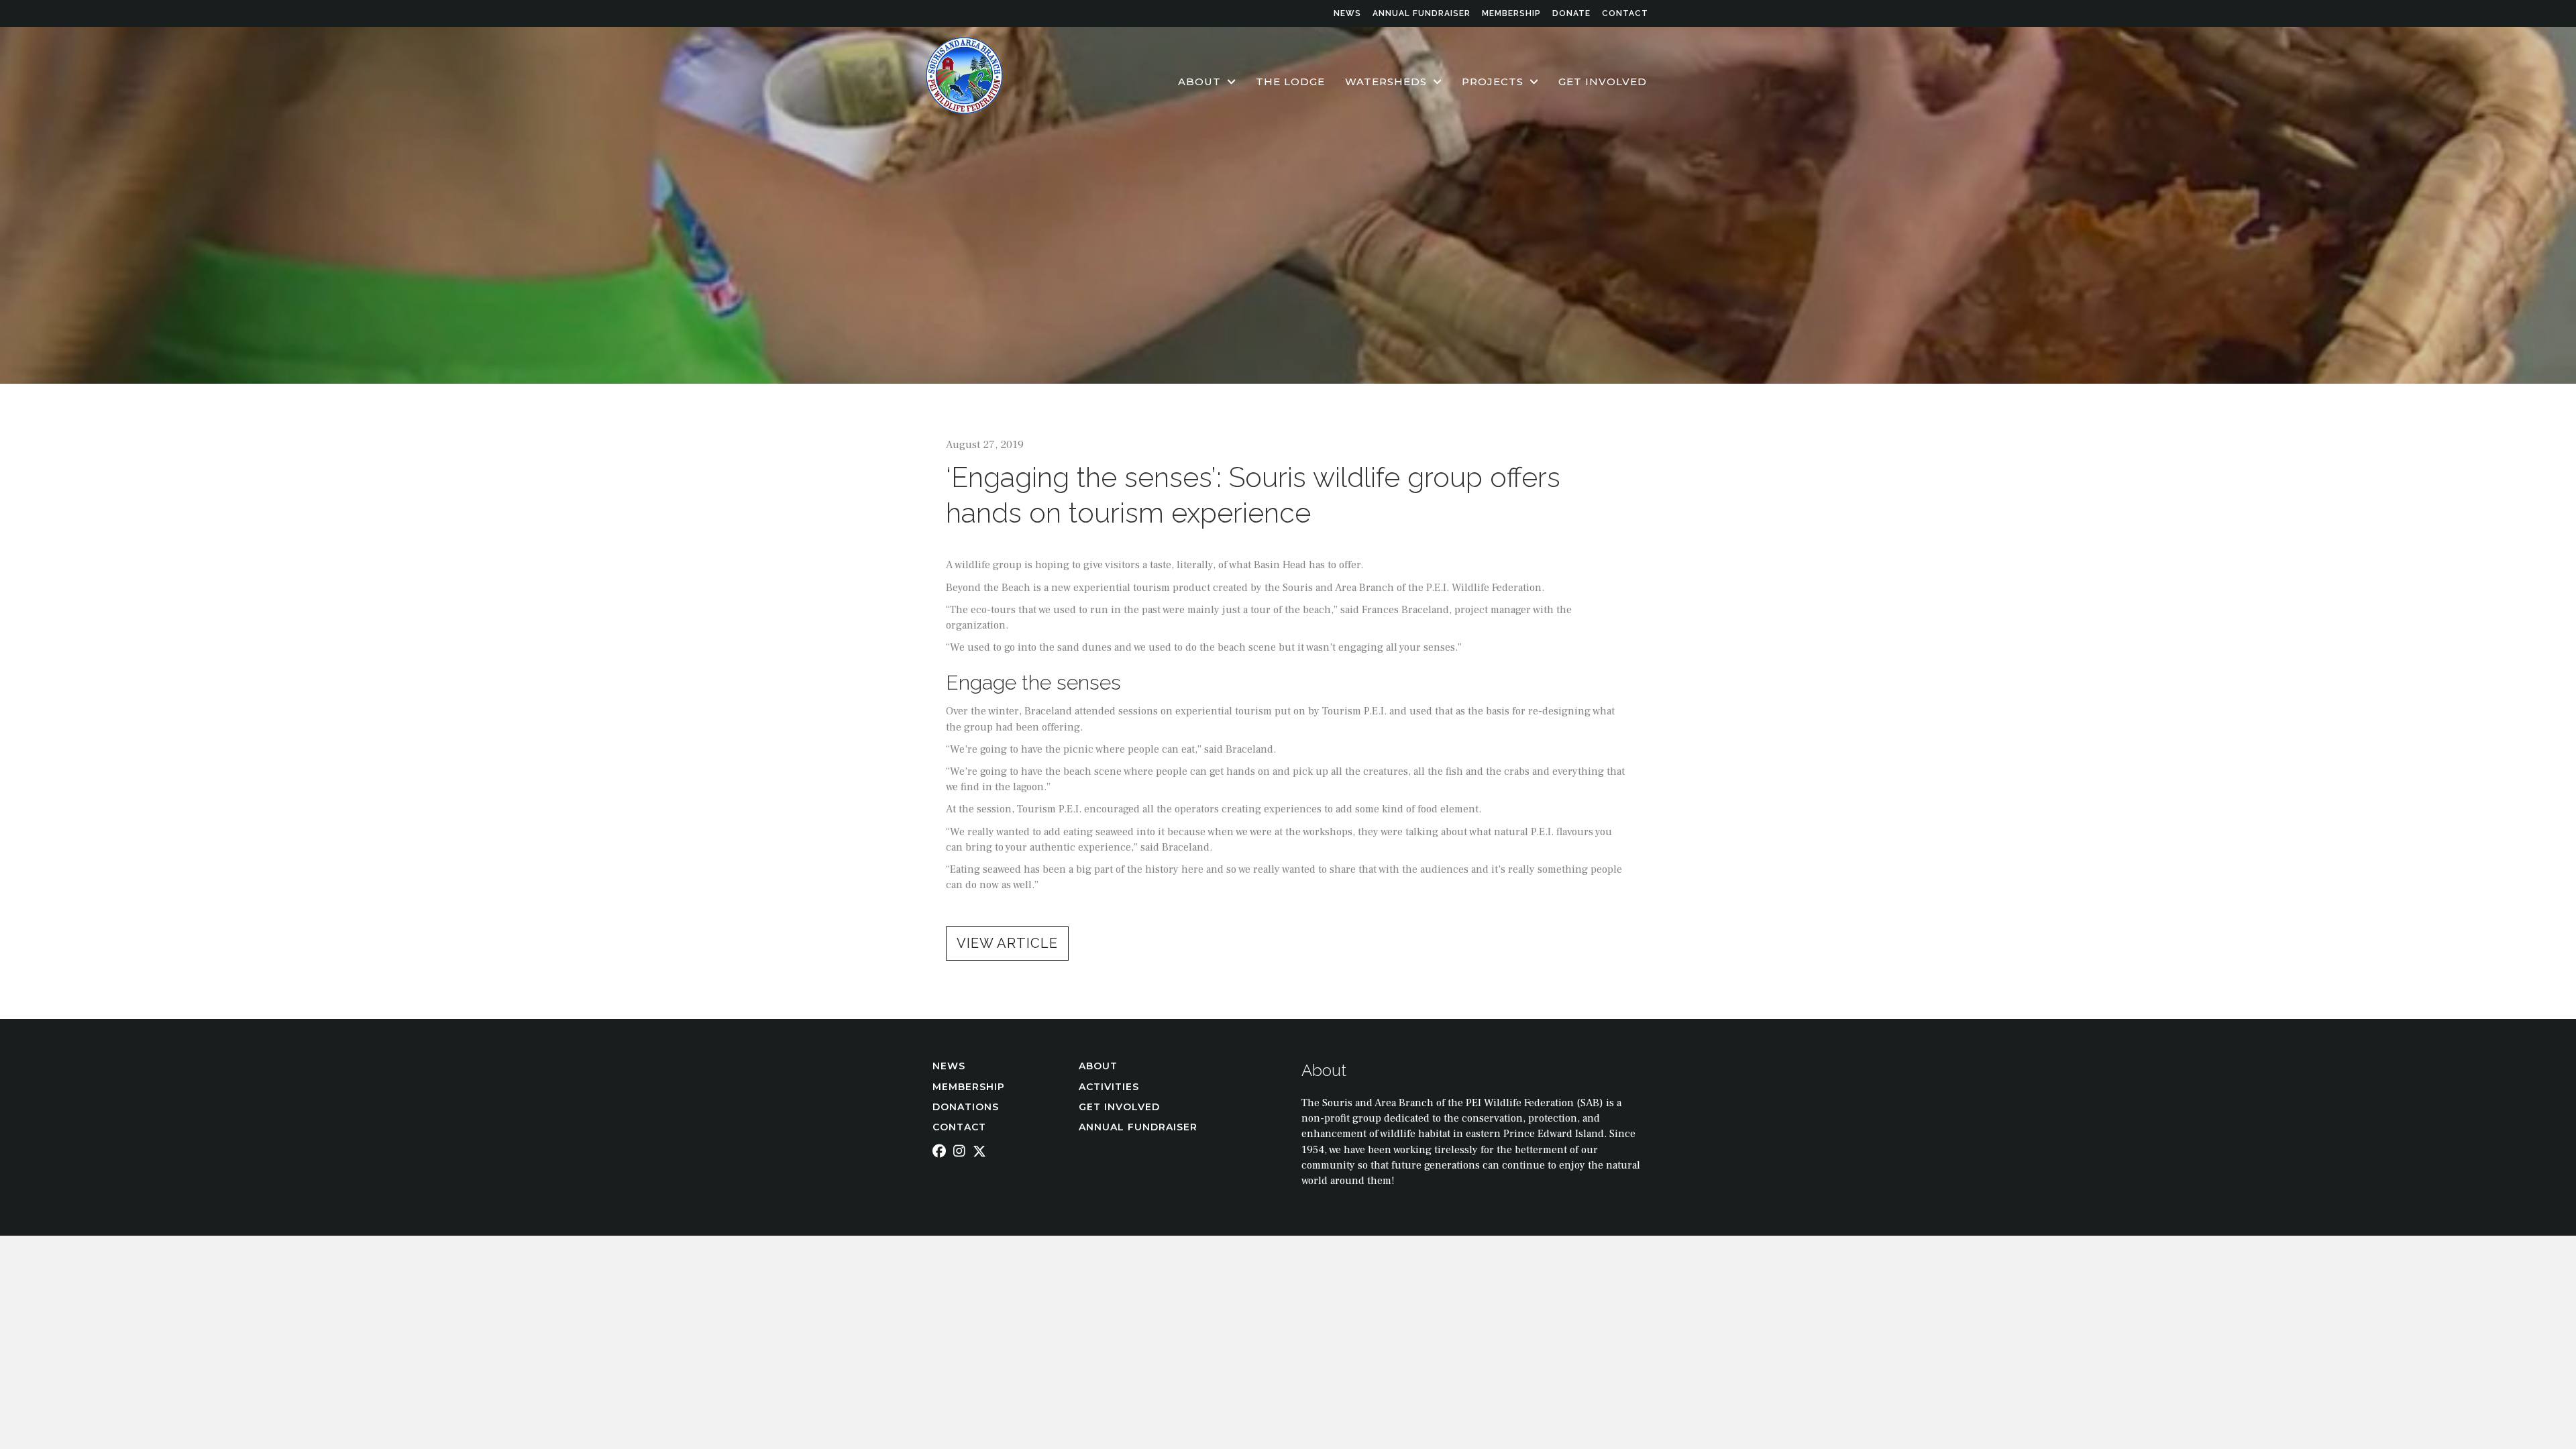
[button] (1007, 944)
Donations (966, 1107)
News (1347, 13)
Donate (1571, 13)
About (1100, 1066)
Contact (1625, 13)
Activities (1111, 1087)
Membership (1511, 13)
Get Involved (1119, 1107)
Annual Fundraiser (1421, 13)
